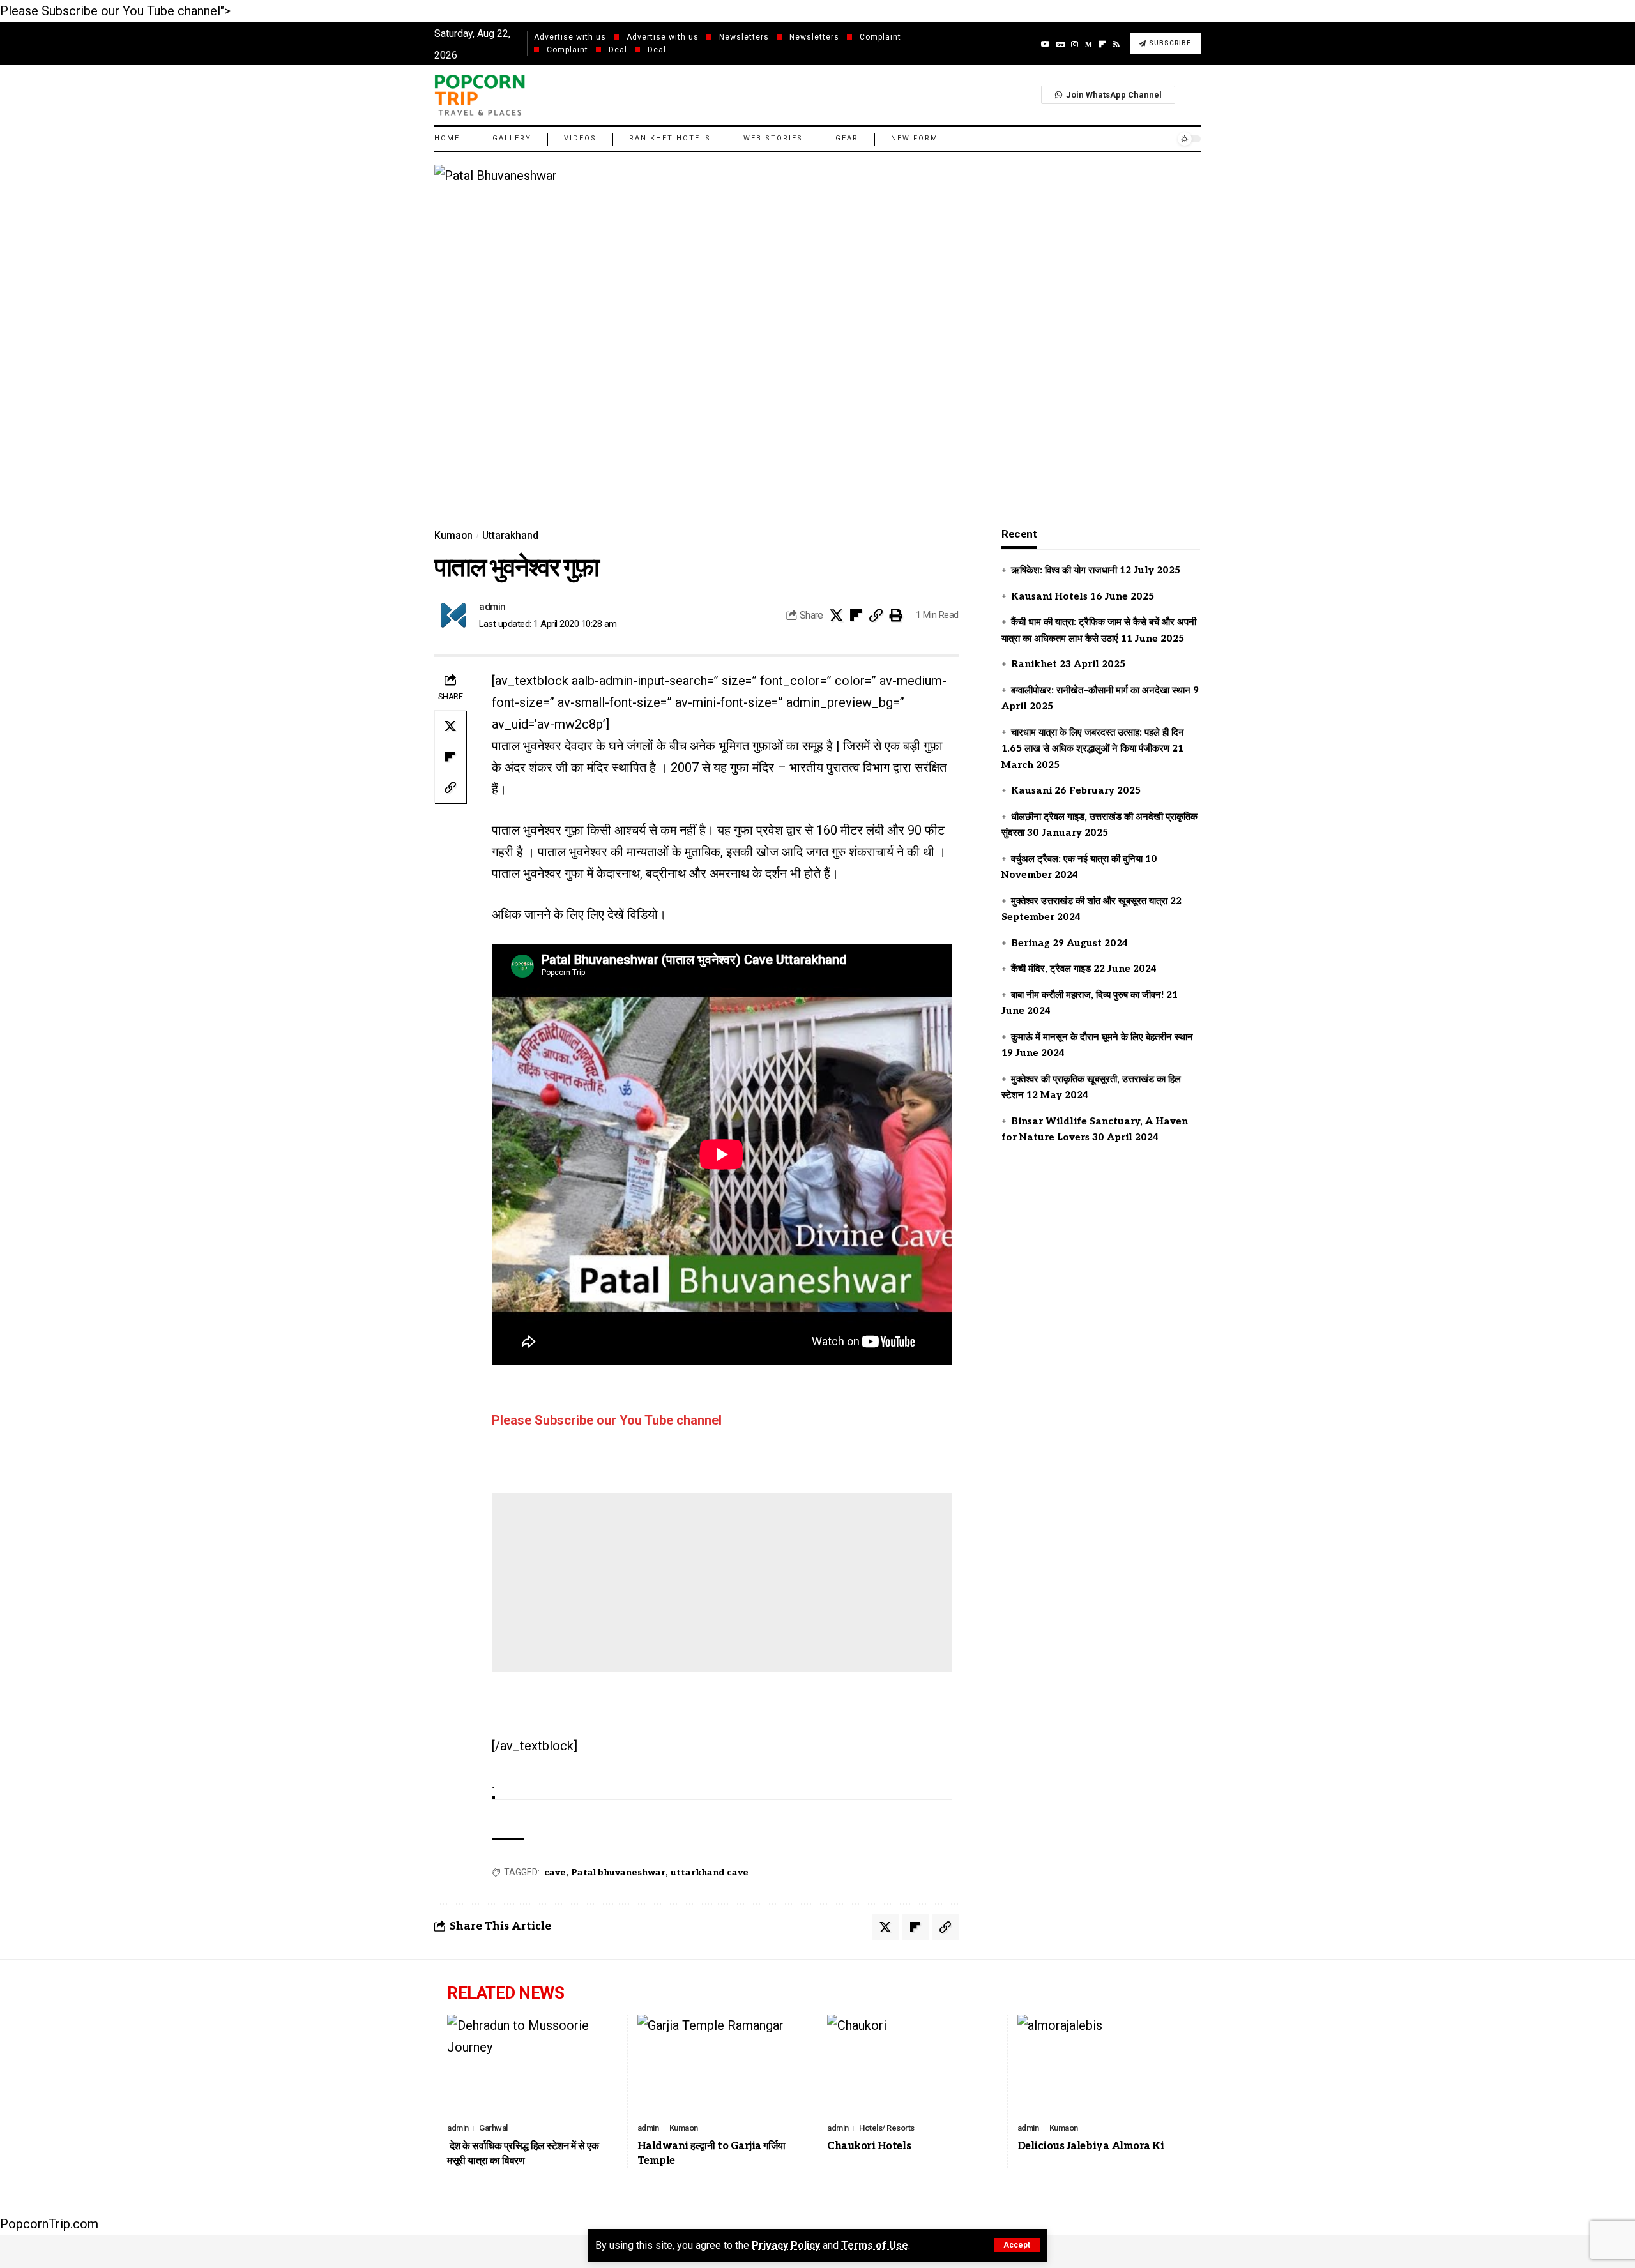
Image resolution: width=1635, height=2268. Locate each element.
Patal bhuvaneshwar (618, 1872)
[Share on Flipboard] (856, 616)
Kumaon (453, 536)
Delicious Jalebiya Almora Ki (1091, 2146)
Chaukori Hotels (869, 2146)
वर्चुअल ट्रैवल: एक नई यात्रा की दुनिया (1077, 858)
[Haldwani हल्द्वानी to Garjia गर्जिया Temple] (723, 2066)
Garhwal (493, 2128)
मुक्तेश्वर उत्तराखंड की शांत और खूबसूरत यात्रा (1089, 900)
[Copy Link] (876, 616)
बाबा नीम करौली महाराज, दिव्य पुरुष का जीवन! (1087, 994)
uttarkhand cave (710, 1872)
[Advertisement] (722, 1583)
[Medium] (1088, 44)
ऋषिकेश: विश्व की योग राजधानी (1064, 570)
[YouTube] (1046, 44)
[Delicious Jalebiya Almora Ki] (1103, 2066)
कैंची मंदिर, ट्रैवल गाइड (1051, 969)
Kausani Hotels (1049, 596)
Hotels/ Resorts (887, 2128)
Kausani (1031, 790)
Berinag (1030, 942)
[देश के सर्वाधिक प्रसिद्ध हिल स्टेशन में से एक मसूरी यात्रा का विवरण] (533, 2066)
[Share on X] (837, 616)
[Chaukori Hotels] (913, 2066)
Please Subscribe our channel (607, 1420)
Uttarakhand (510, 536)
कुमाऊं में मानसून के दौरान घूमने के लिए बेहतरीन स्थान (1102, 1036)
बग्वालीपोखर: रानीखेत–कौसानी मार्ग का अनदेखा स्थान (1101, 690)
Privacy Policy (786, 2245)
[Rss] (1116, 44)
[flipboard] (1102, 44)
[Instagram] (1075, 44)
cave (555, 1872)
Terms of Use (875, 2245)
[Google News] (1061, 44)
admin (492, 607)
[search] (1191, 94)
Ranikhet (1034, 664)
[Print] (896, 616)
